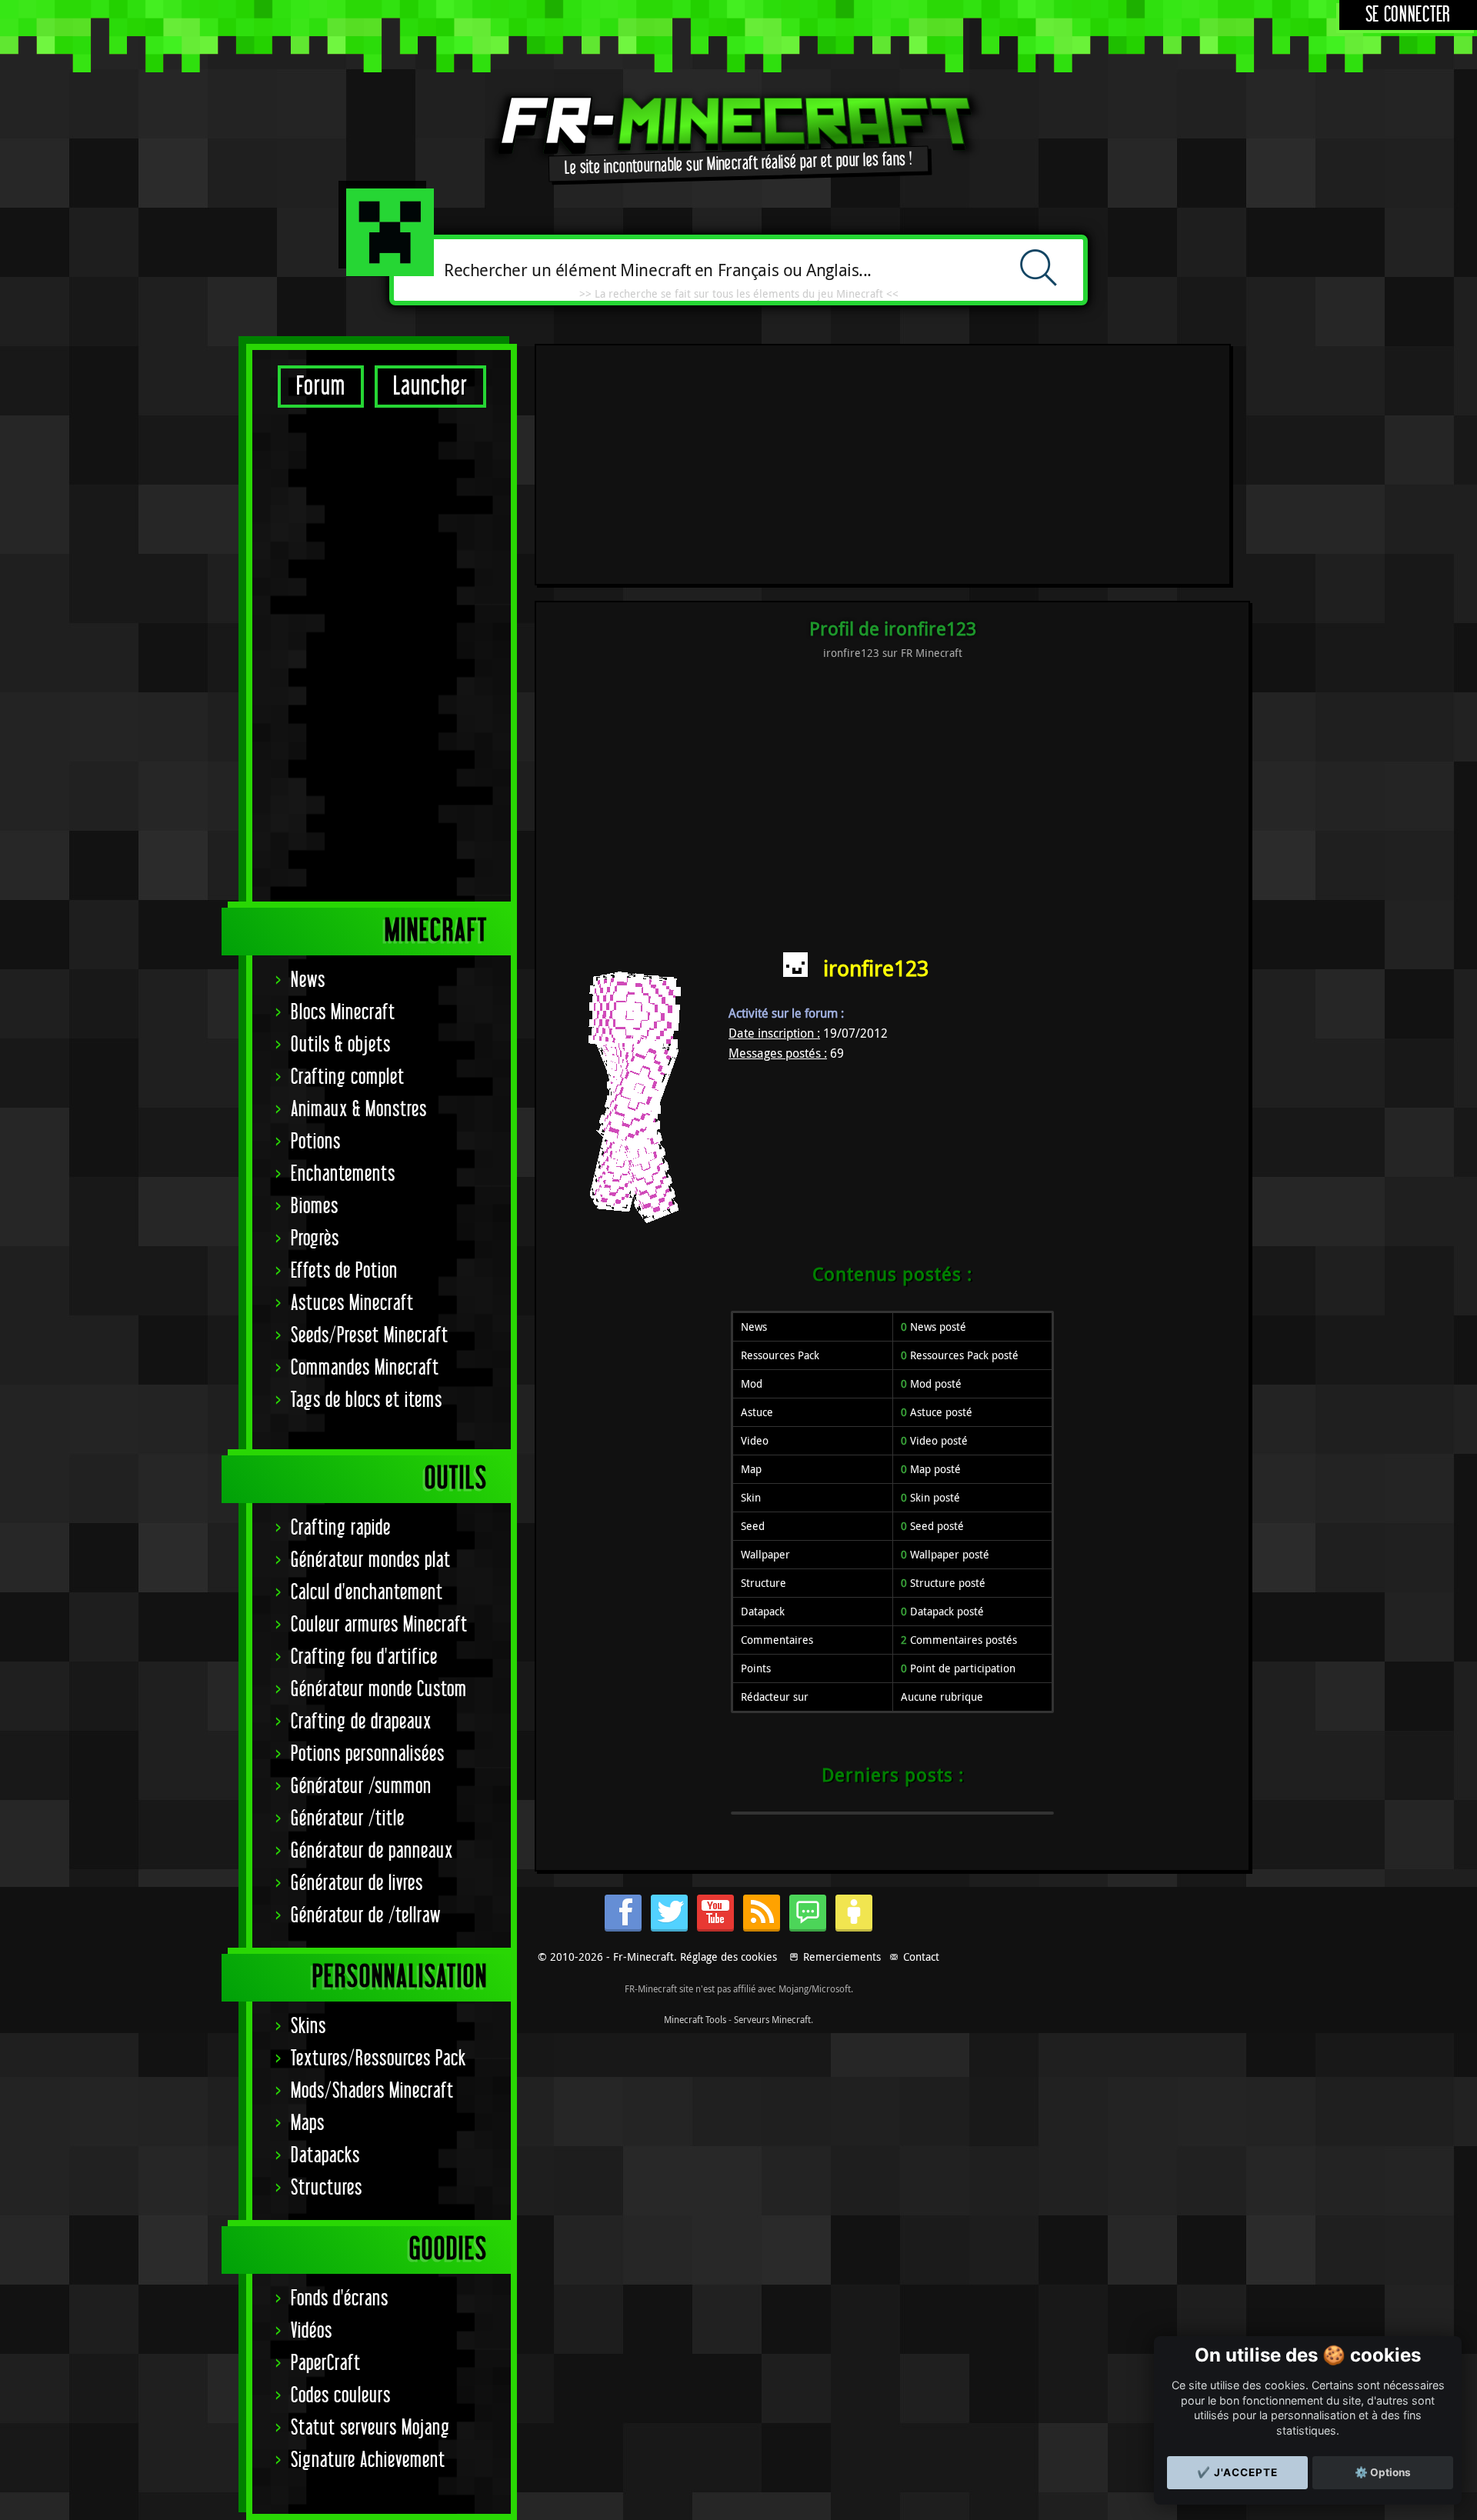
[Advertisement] (382, 654)
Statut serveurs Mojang (370, 2428)
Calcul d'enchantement (367, 1593)
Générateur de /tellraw (366, 1916)
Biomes (315, 1207)
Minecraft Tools (695, 2019)
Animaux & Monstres (359, 1110)
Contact (921, 1957)
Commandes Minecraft (365, 1368)
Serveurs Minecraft (772, 2019)
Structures (327, 2188)
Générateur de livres (357, 1883)
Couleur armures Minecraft (379, 1625)
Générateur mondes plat (371, 1560)
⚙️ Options (1383, 2472)
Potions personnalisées (368, 1754)
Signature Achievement (368, 2460)
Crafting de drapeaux (361, 1722)
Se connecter (1408, 15)
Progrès (315, 1239)
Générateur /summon (361, 1787)
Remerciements (842, 1957)
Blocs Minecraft (343, 1013)
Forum (321, 387)
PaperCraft (326, 2363)
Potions (316, 1142)
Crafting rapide (341, 1528)
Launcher (430, 387)
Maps (308, 2123)
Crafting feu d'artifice (364, 1657)
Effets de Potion (344, 1271)
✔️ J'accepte (1237, 2472)
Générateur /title (348, 1819)
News (308, 980)
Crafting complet (348, 1077)
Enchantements (343, 1174)
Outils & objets (341, 1045)
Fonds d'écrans (340, 2299)
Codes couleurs (341, 2396)
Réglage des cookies (728, 1957)
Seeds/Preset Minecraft (370, 1336)
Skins (308, 2027)
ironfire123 (876, 968)
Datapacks (325, 2156)
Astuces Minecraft (352, 1303)
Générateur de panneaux (372, 1851)
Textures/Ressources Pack (378, 2059)
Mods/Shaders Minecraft (372, 2091)
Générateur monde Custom (379, 1690)
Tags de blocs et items (367, 1400)
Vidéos (312, 2331)
